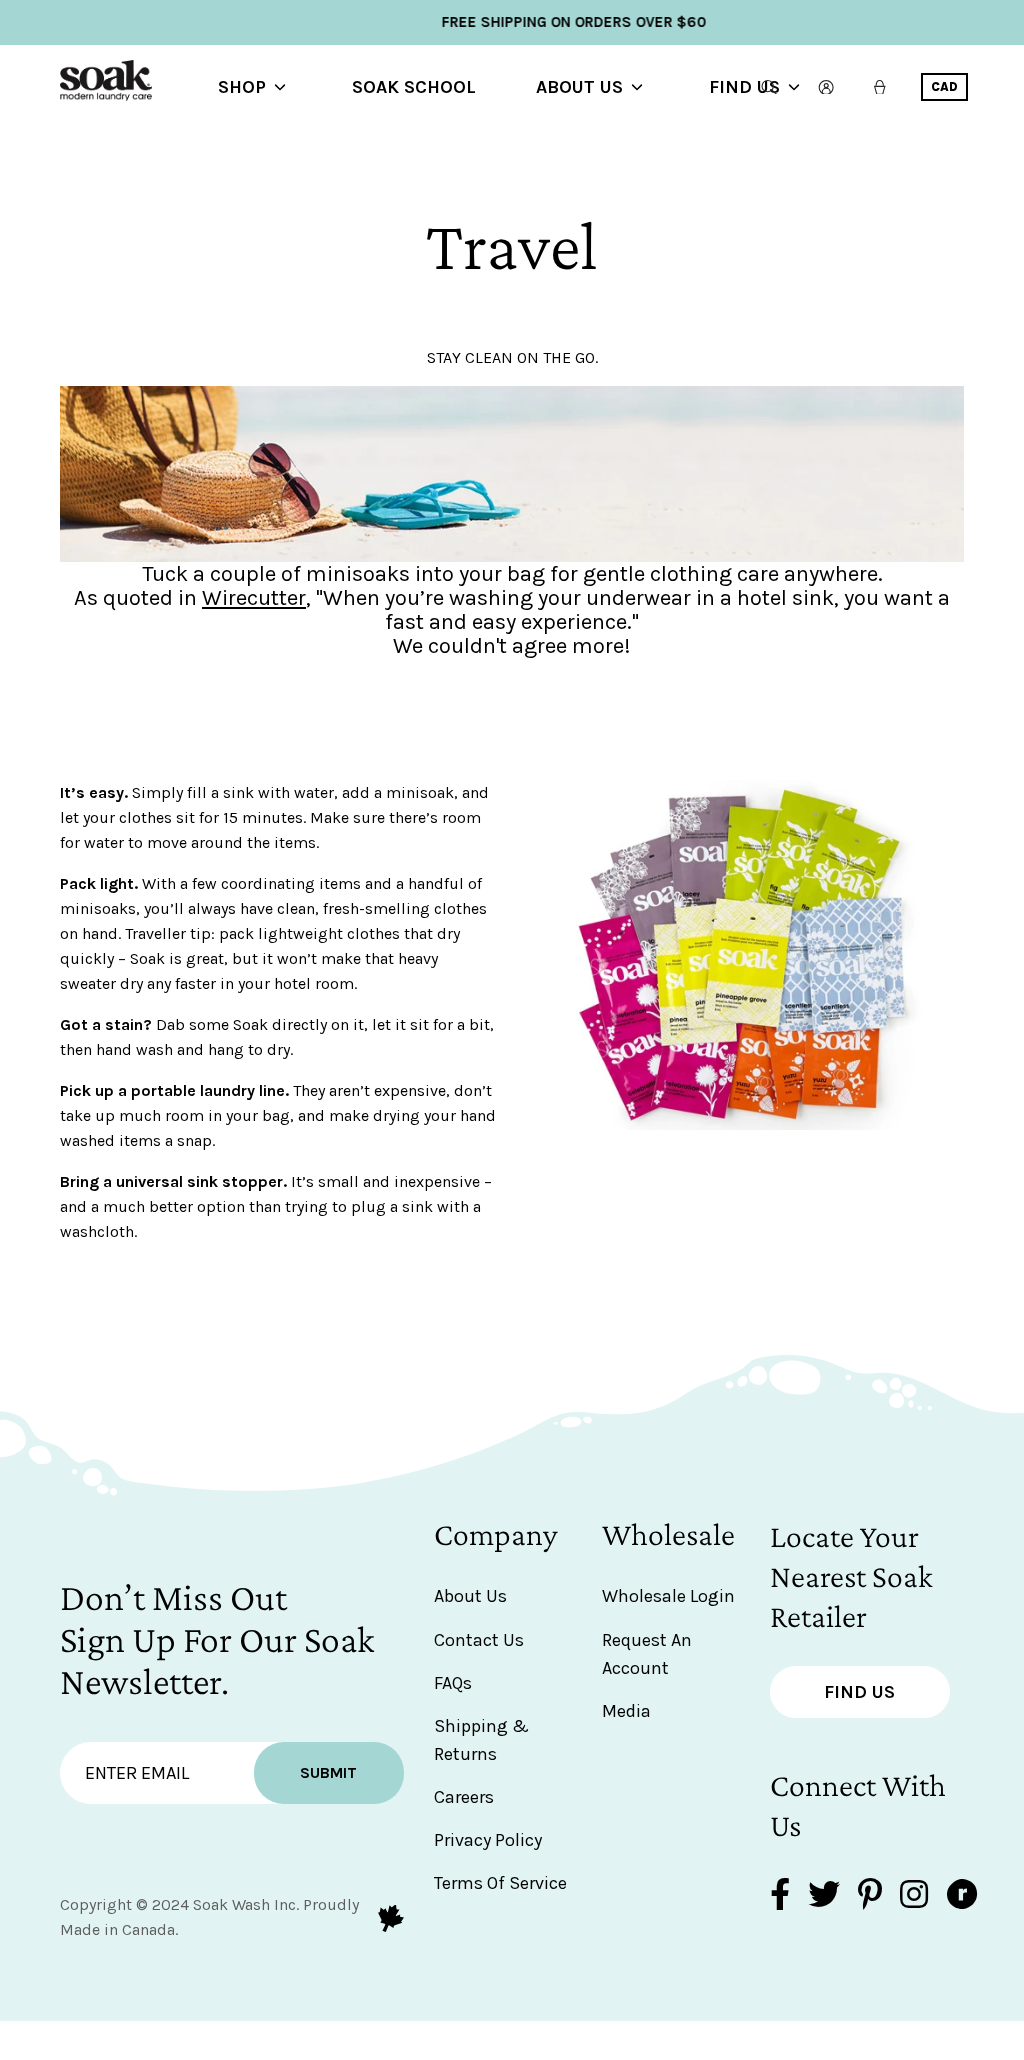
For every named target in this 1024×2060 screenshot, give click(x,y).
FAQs (453, 1683)
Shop (242, 87)
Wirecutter (254, 598)
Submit (328, 1772)
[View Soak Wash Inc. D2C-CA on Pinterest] (870, 1896)
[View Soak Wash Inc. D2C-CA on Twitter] (824, 1896)
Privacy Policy (488, 1840)
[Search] (769, 87)
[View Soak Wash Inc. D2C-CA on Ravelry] (962, 1896)
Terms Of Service (500, 1883)
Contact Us (479, 1640)
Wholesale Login (668, 1596)
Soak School (414, 87)
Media (626, 1711)
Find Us (744, 87)
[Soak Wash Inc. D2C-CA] (140, 87)
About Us (579, 87)
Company (496, 1534)
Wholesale (668, 1534)
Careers (464, 1797)
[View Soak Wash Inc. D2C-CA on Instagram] (914, 1896)
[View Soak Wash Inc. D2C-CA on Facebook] (780, 1896)
